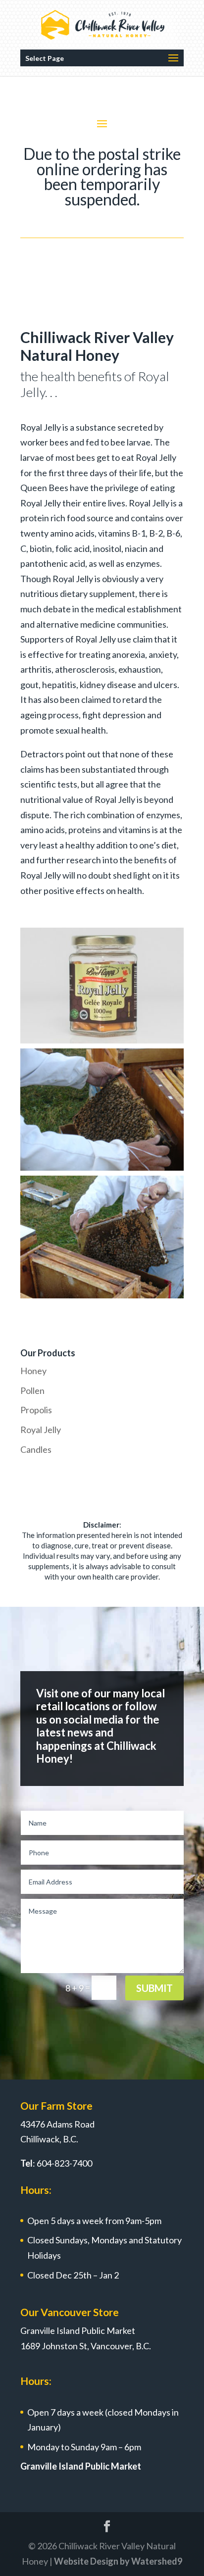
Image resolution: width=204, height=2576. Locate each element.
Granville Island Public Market (81, 2466)
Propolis (36, 1410)
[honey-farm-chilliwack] (102, 1295)
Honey (33, 1371)
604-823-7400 (64, 2163)
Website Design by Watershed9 (118, 2561)
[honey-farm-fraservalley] (102, 1167)
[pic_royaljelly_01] (102, 1040)
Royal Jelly (41, 1430)
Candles (36, 1449)
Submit (154, 1988)
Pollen (32, 1390)
